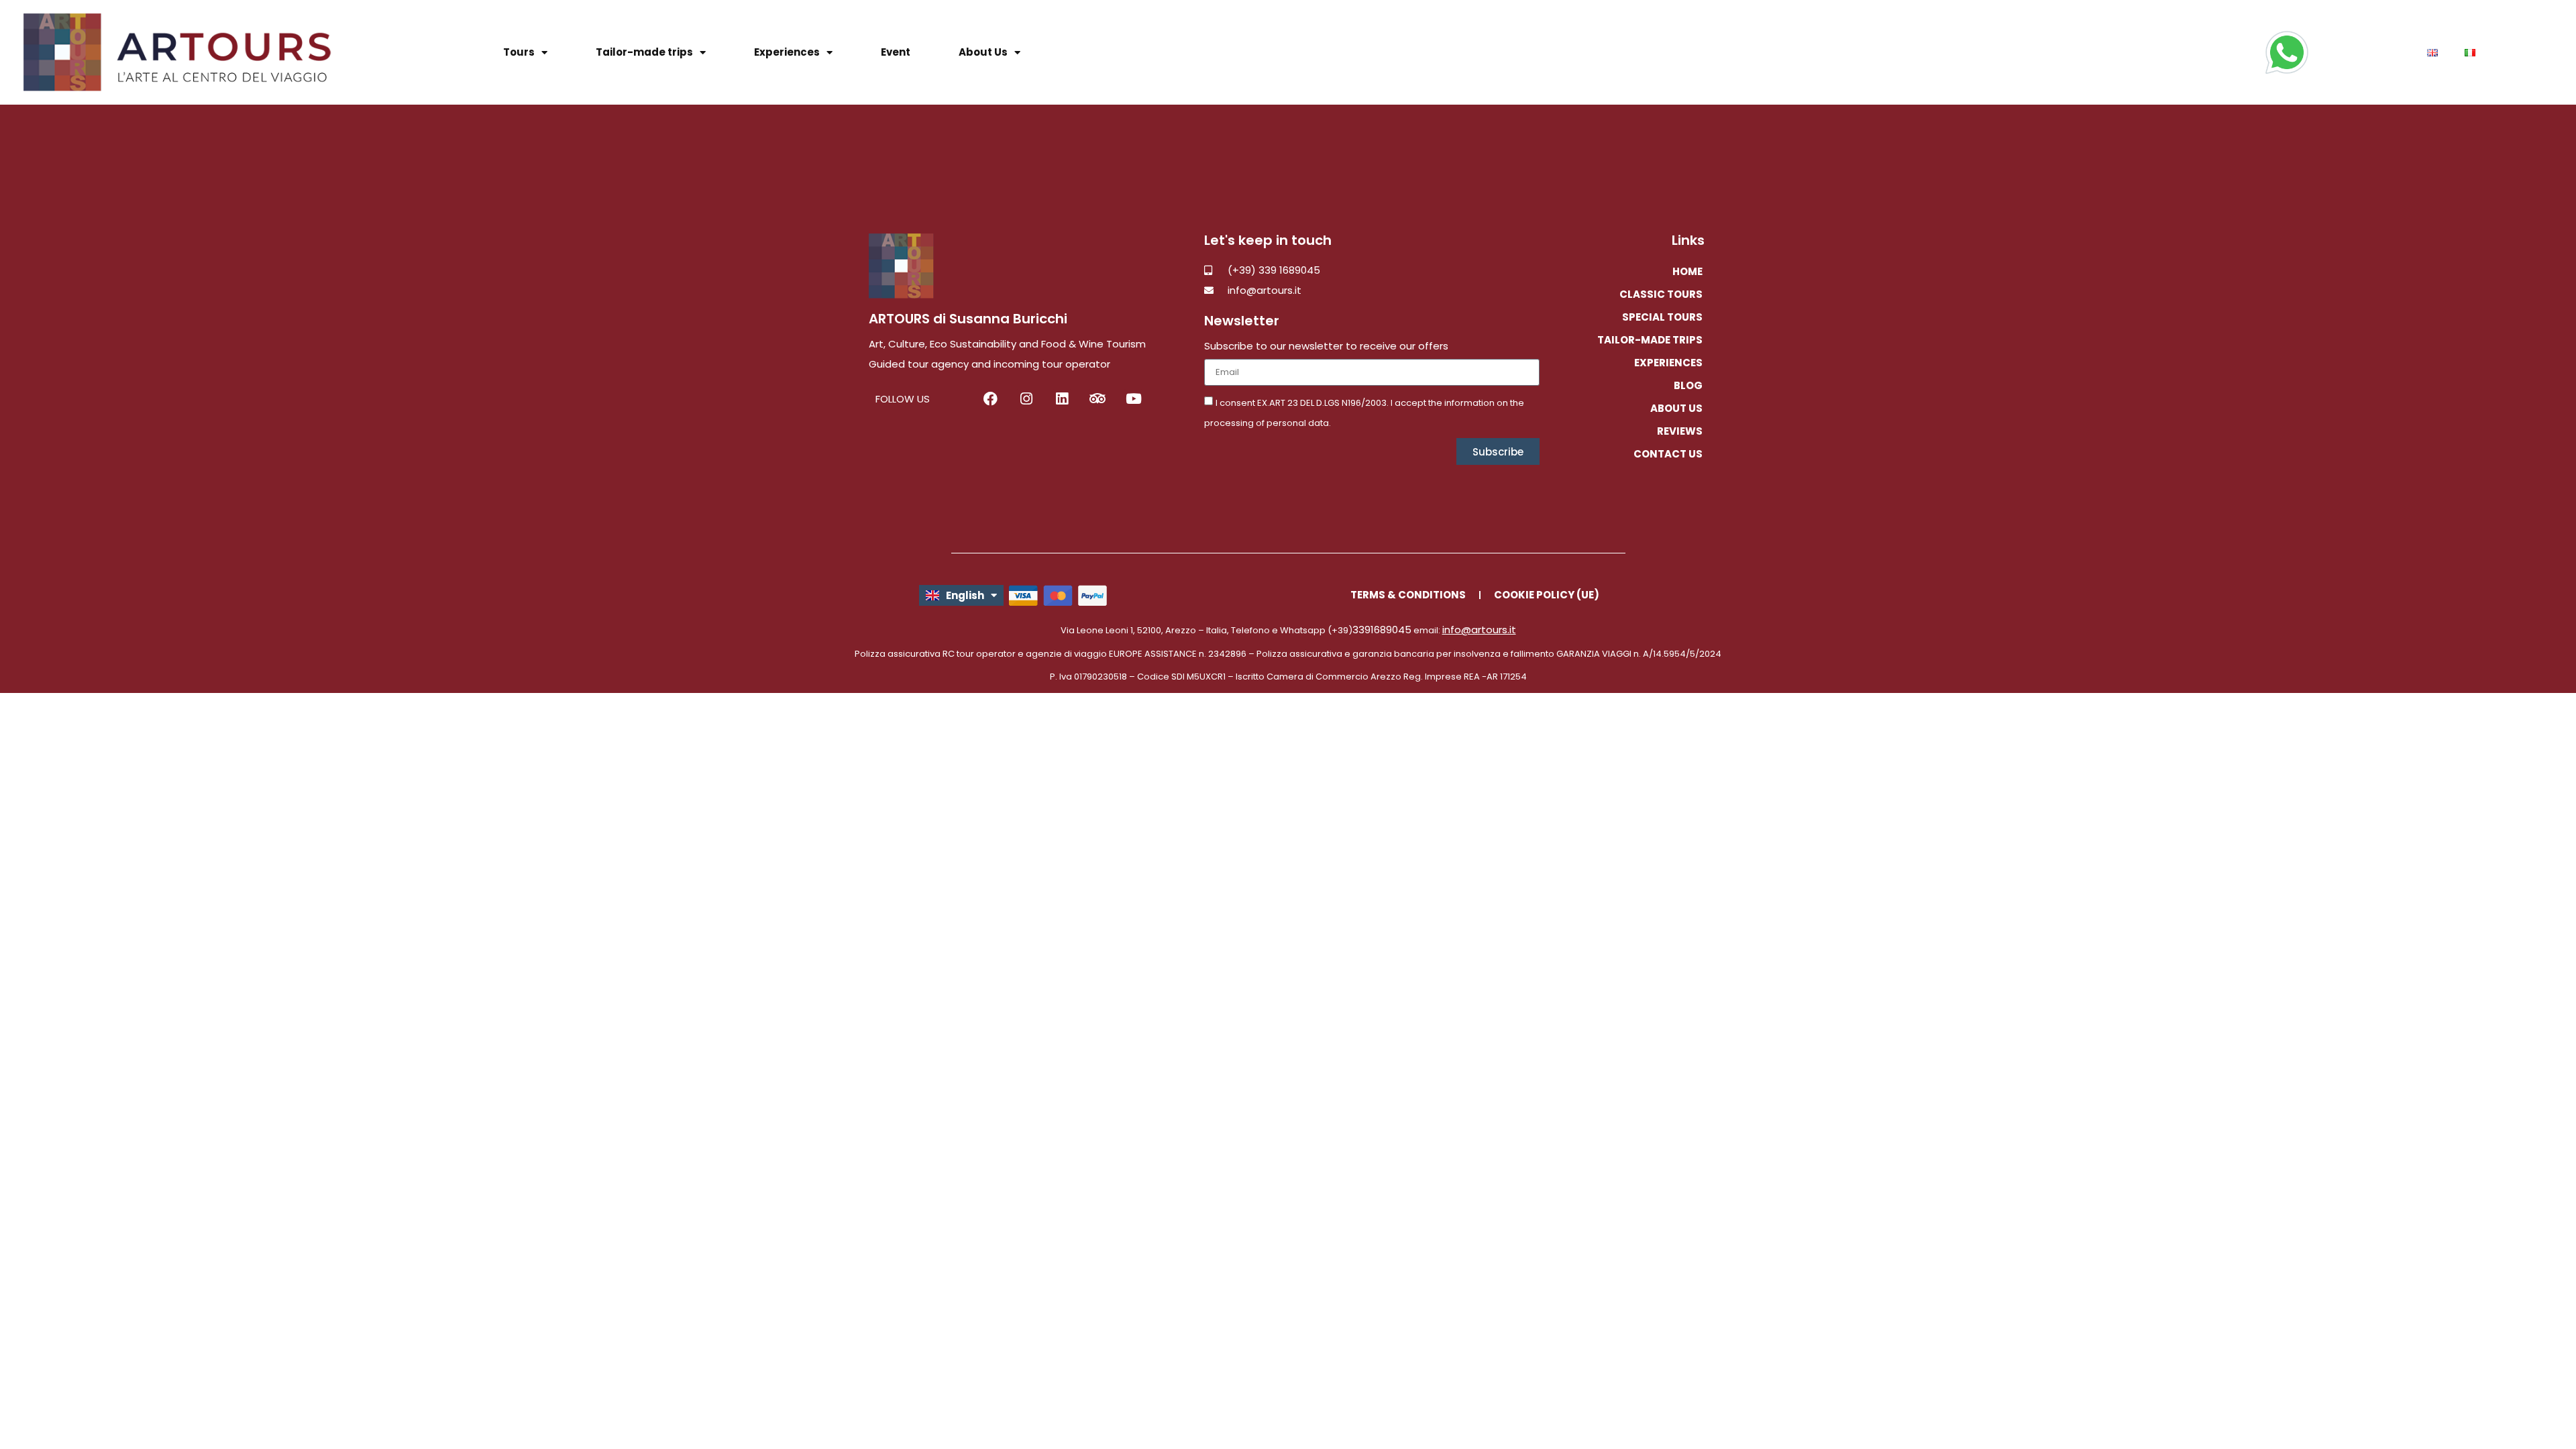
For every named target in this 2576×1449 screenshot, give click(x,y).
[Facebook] (990, 399)
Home (1687, 271)
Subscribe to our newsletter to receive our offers (1326, 347)
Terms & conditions (1408, 595)
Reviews (1680, 431)
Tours (519, 52)
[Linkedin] (1062, 399)
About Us (983, 52)
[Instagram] (1026, 399)
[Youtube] (1133, 399)
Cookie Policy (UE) (1547, 595)
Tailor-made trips (644, 52)
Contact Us (1668, 454)
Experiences (787, 52)
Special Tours (1662, 317)
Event (896, 52)
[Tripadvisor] (1098, 399)
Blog (1688, 385)
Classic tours (1661, 294)
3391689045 (1382, 630)
